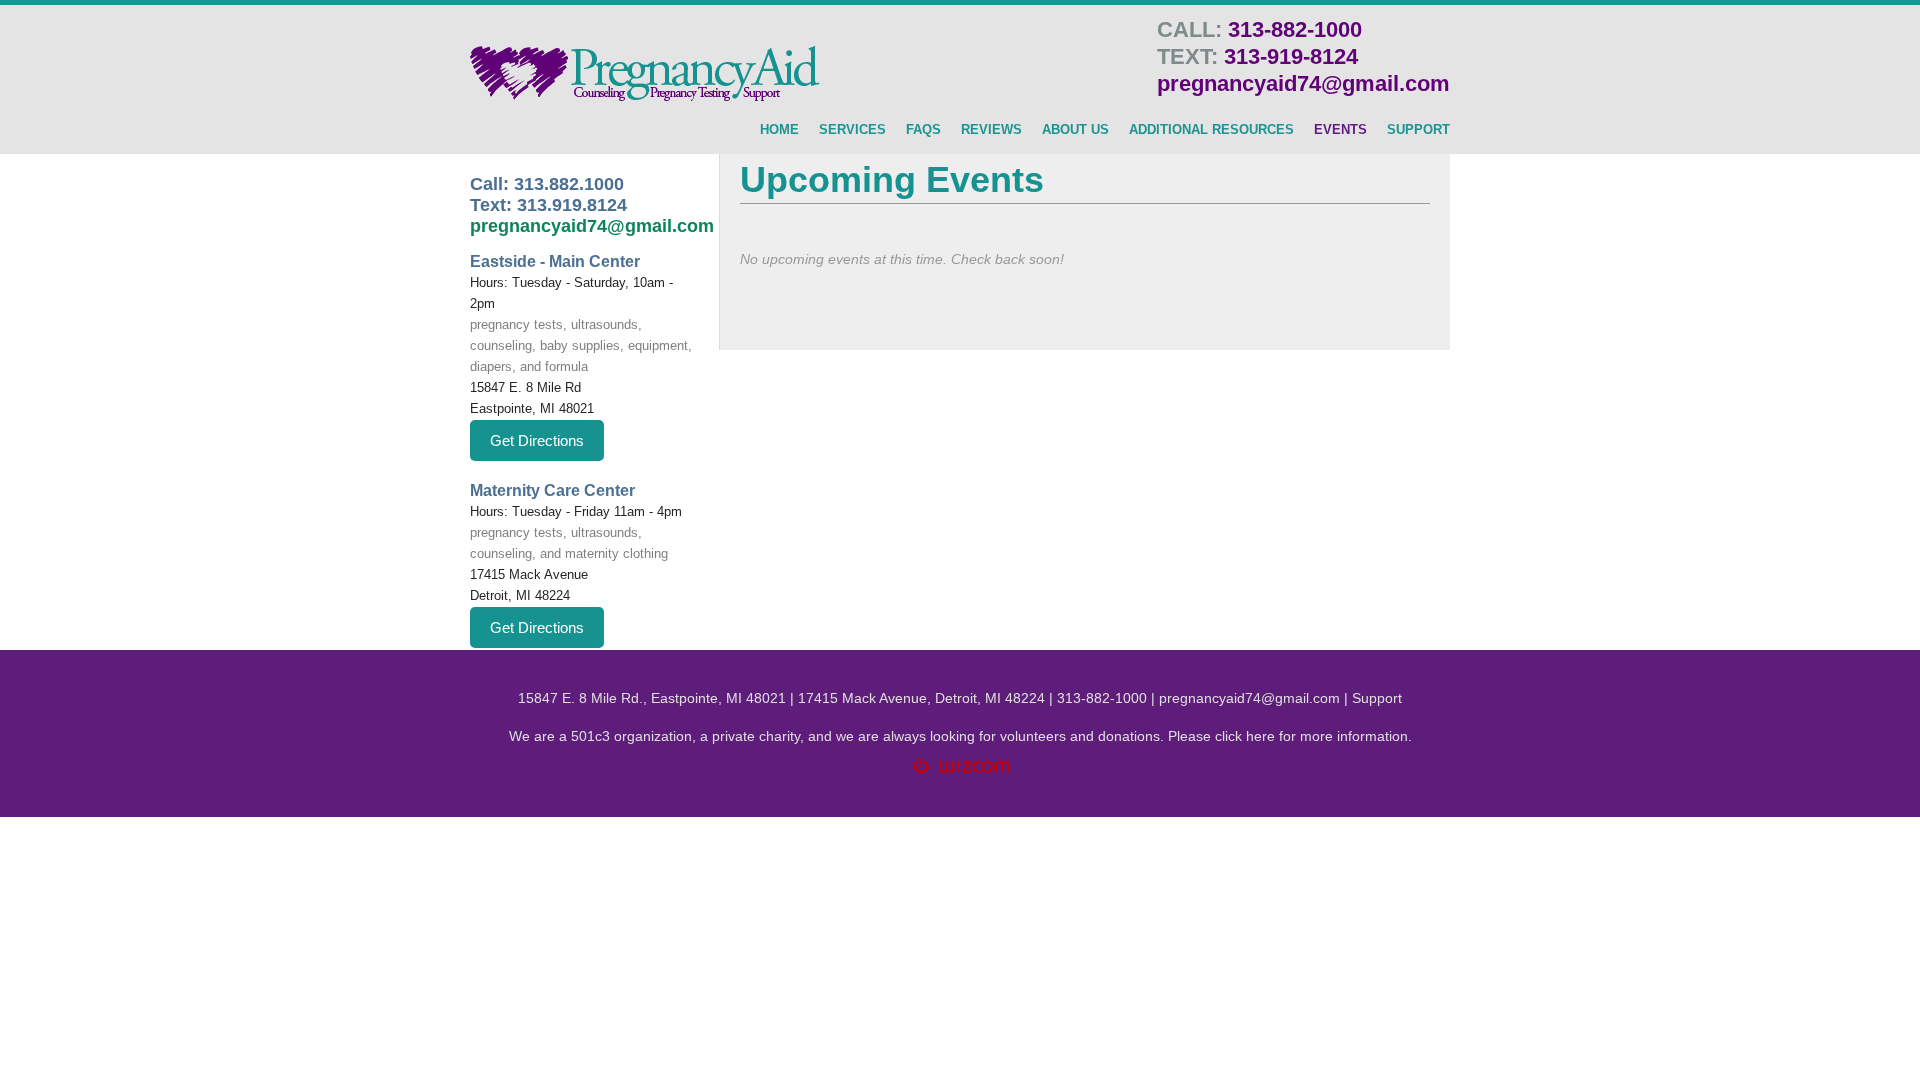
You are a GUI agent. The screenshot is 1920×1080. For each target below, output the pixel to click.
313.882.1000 (569, 184)
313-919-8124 (1291, 56)
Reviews (991, 130)
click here (1245, 736)
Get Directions (537, 440)
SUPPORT (1418, 130)
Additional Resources (1211, 130)
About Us (1075, 130)
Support (1377, 698)
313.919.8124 (572, 205)
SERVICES (852, 130)
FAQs (923, 130)
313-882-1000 (1295, 29)
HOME (779, 130)
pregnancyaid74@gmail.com (1303, 83)
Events (1340, 130)
